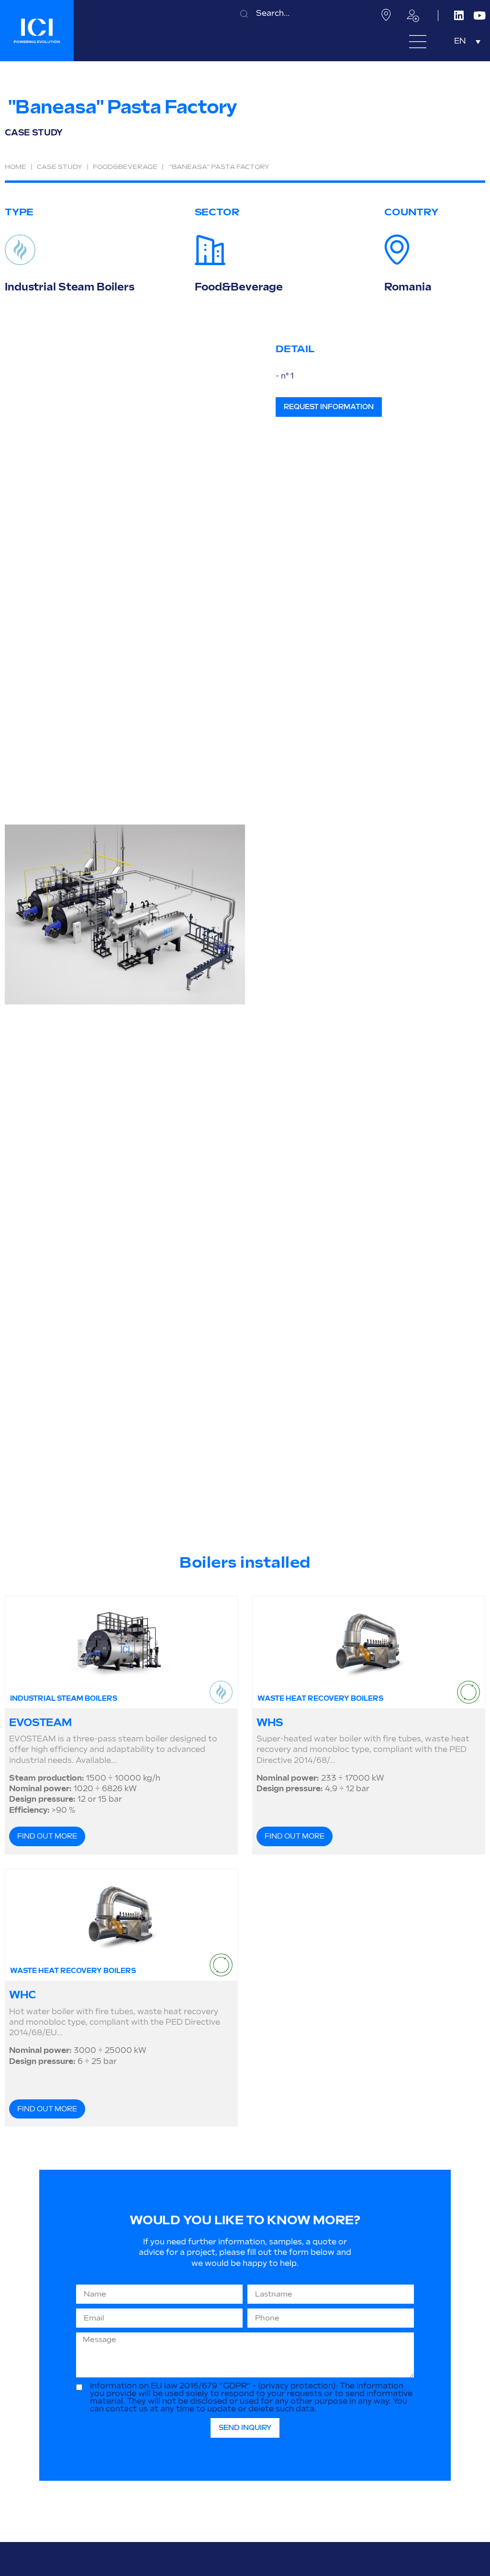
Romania (408, 287)
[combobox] (301, 14)
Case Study (60, 167)
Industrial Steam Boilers (69, 287)
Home (16, 167)
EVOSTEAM (40, 1723)
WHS (270, 1723)
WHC (22, 1995)
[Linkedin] (459, 16)
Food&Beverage (125, 167)
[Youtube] (480, 16)
